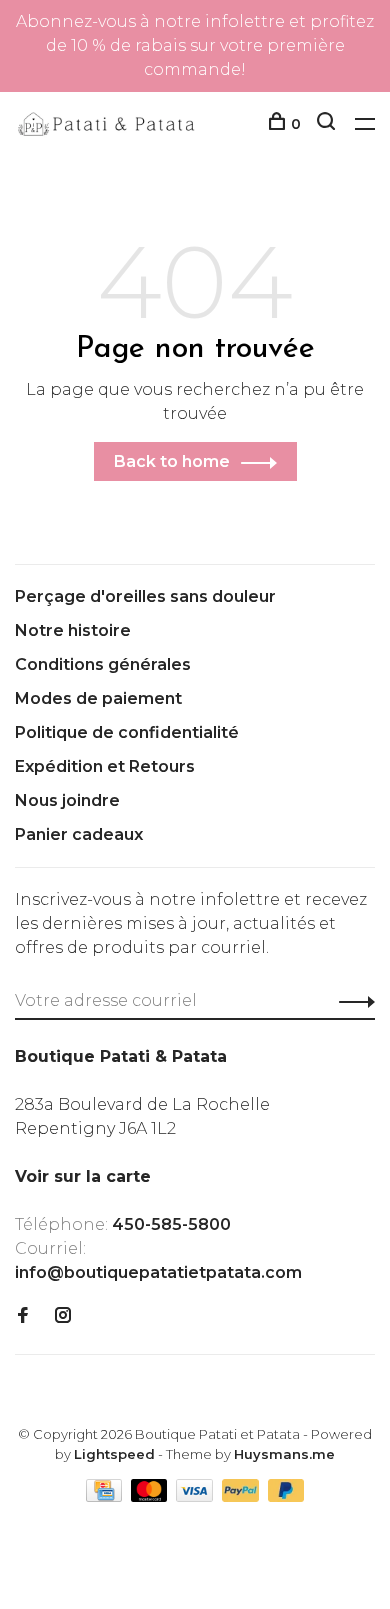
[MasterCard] (151, 1496)
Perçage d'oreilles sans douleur (145, 596)
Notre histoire (73, 630)
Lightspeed (114, 1454)
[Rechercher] (328, 124)
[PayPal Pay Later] (286, 1496)
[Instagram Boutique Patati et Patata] (63, 1316)
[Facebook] (23, 1316)
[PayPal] (242, 1496)
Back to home (172, 461)
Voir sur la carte (83, 1176)
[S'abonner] (351, 1001)
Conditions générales (103, 664)
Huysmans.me (284, 1454)
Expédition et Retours (105, 766)
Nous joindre (67, 800)
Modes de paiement (98, 698)
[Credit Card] (106, 1496)
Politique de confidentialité (127, 732)
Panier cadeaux (79, 834)
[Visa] (196, 1496)
